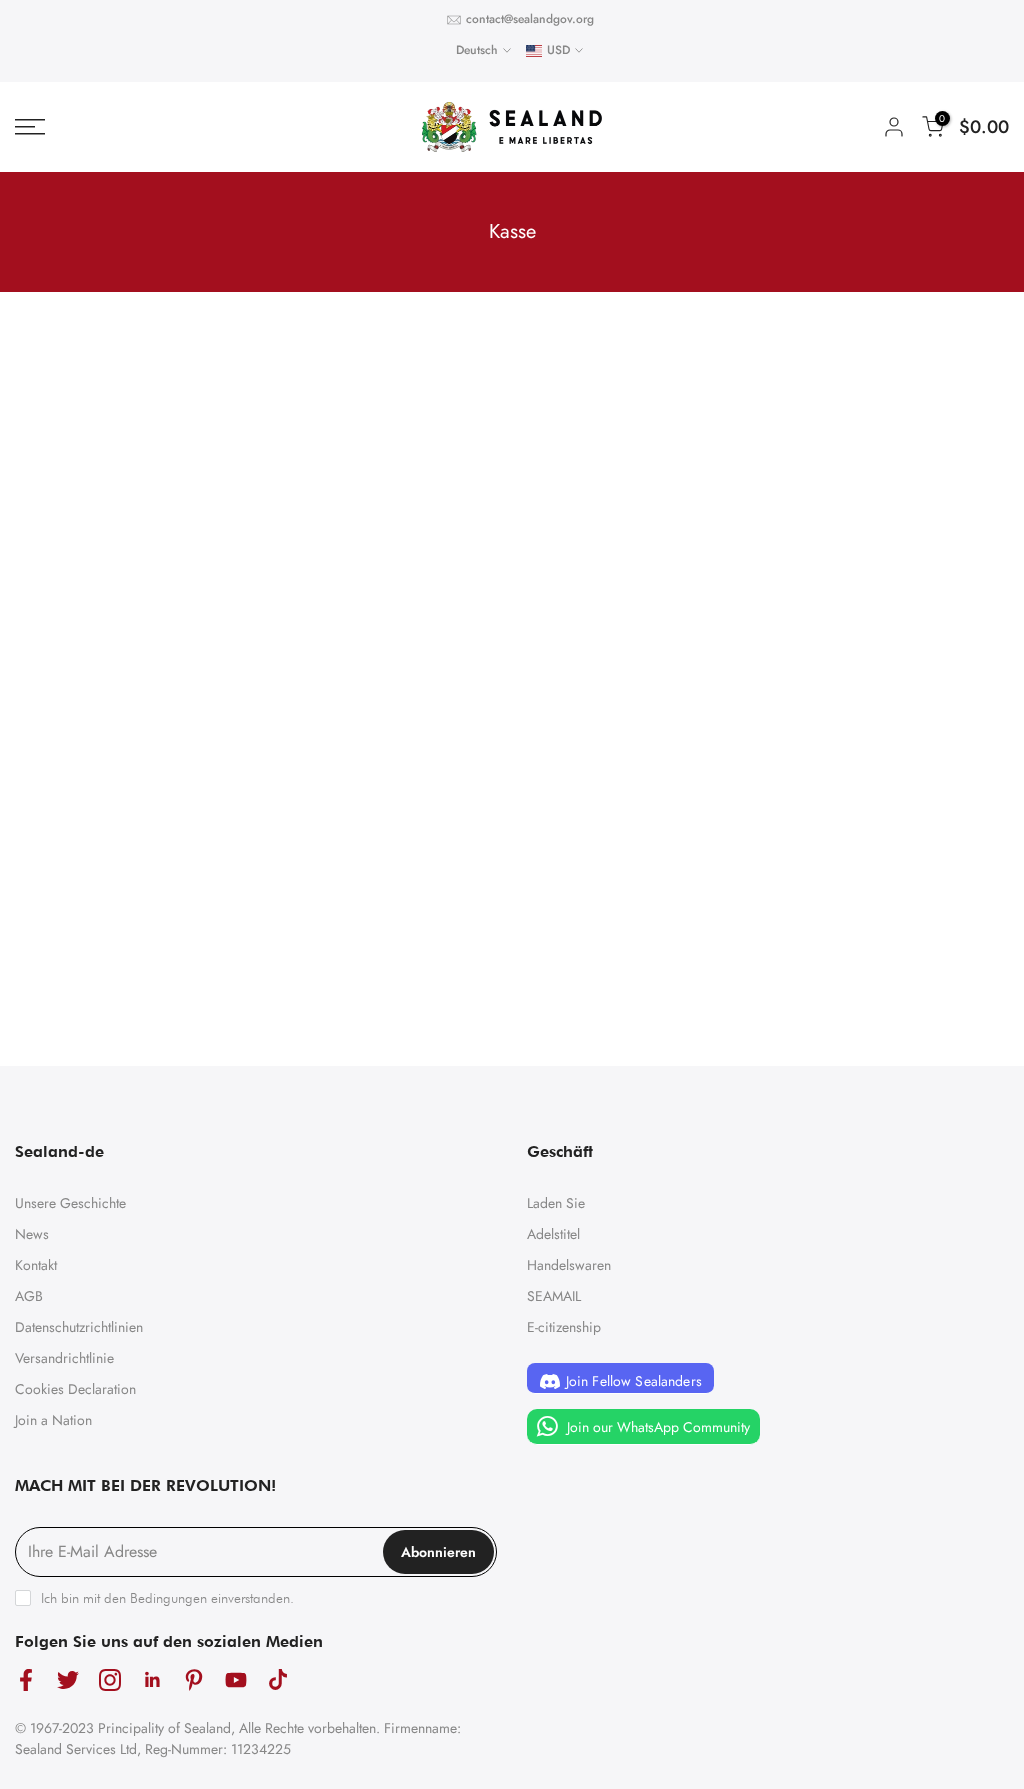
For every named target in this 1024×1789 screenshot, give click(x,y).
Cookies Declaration (75, 1389)
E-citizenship (564, 1327)
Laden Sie (556, 1203)
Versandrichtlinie (64, 1358)
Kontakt (36, 1265)
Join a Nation (53, 1420)
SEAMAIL (554, 1296)
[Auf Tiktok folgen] (278, 1680)
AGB (29, 1296)
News (32, 1234)
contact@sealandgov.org (530, 19)
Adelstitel (553, 1234)
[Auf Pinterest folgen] (194, 1680)
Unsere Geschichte (70, 1203)
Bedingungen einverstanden (210, 1598)
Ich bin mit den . (167, 1598)
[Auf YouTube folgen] (236, 1680)
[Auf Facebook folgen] (26, 1680)
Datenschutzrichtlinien (79, 1327)
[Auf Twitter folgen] (68, 1680)
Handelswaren (569, 1265)
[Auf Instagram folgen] (110, 1680)
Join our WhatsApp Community (656, 1426)
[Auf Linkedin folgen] (152, 1680)
